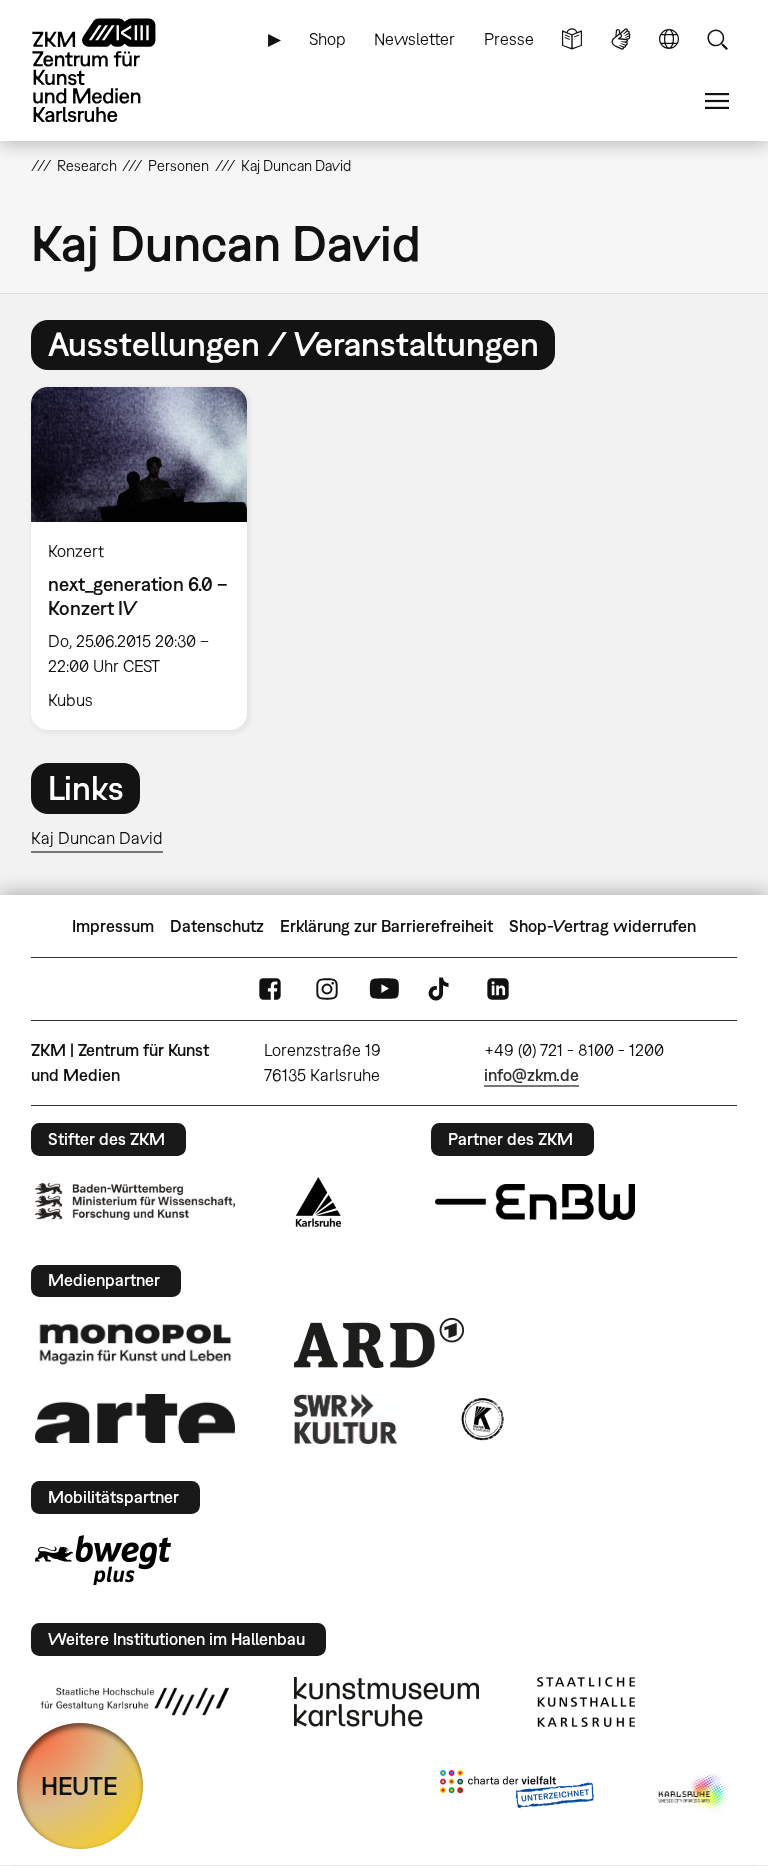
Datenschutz (217, 926)
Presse (509, 39)
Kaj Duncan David (97, 838)
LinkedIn (498, 989)
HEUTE (79, 1785)
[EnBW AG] (535, 1202)
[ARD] (379, 1343)
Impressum (113, 926)
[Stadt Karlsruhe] (318, 1202)
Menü (717, 101)
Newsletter (414, 39)
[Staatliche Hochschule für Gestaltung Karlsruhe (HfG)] (135, 1701)
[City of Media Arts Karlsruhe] (694, 1793)
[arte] (135, 1418)
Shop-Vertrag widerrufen (602, 926)
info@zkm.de (531, 1075)
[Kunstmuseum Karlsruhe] (386, 1702)
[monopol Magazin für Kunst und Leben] (135, 1343)
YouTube (384, 989)
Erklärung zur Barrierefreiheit (386, 926)
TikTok (441, 989)
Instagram (327, 989)
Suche (717, 39)
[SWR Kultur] (346, 1419)
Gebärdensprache (621, 39)
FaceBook (270, 989)
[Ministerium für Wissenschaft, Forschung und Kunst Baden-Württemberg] (135, 1201)
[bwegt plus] (103, 1560)
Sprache (669, 39)
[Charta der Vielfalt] (516, 1793)
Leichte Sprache (572, 39)
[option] (147, 558)
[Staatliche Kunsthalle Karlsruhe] (586, 1702)
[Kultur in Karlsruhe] (481, 1419)
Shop (327, 39)
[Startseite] (111, 70)
